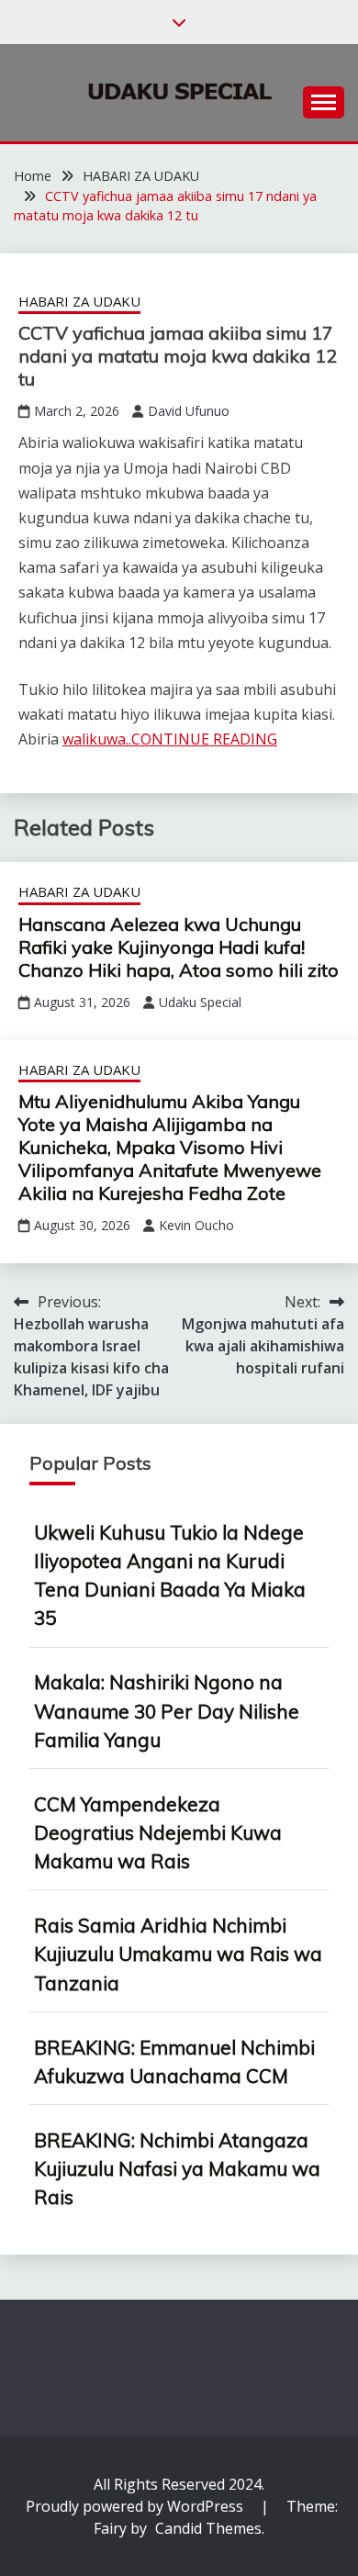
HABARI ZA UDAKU (79, 301)
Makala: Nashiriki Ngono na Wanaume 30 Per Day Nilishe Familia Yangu (167, 1710)
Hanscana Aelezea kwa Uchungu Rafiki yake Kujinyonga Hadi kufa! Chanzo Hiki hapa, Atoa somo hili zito (179, 947)
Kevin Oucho (196, 1225)
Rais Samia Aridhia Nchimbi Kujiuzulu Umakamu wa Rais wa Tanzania (178, 1954)
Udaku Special (200, 1002)
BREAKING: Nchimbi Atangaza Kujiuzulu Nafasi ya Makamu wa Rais (177, 2168)
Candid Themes (208, 2528)
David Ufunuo (189, 411)
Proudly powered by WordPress (136, 2506)
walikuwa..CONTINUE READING (170, 739)
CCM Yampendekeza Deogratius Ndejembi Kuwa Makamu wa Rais (158, 1832)
